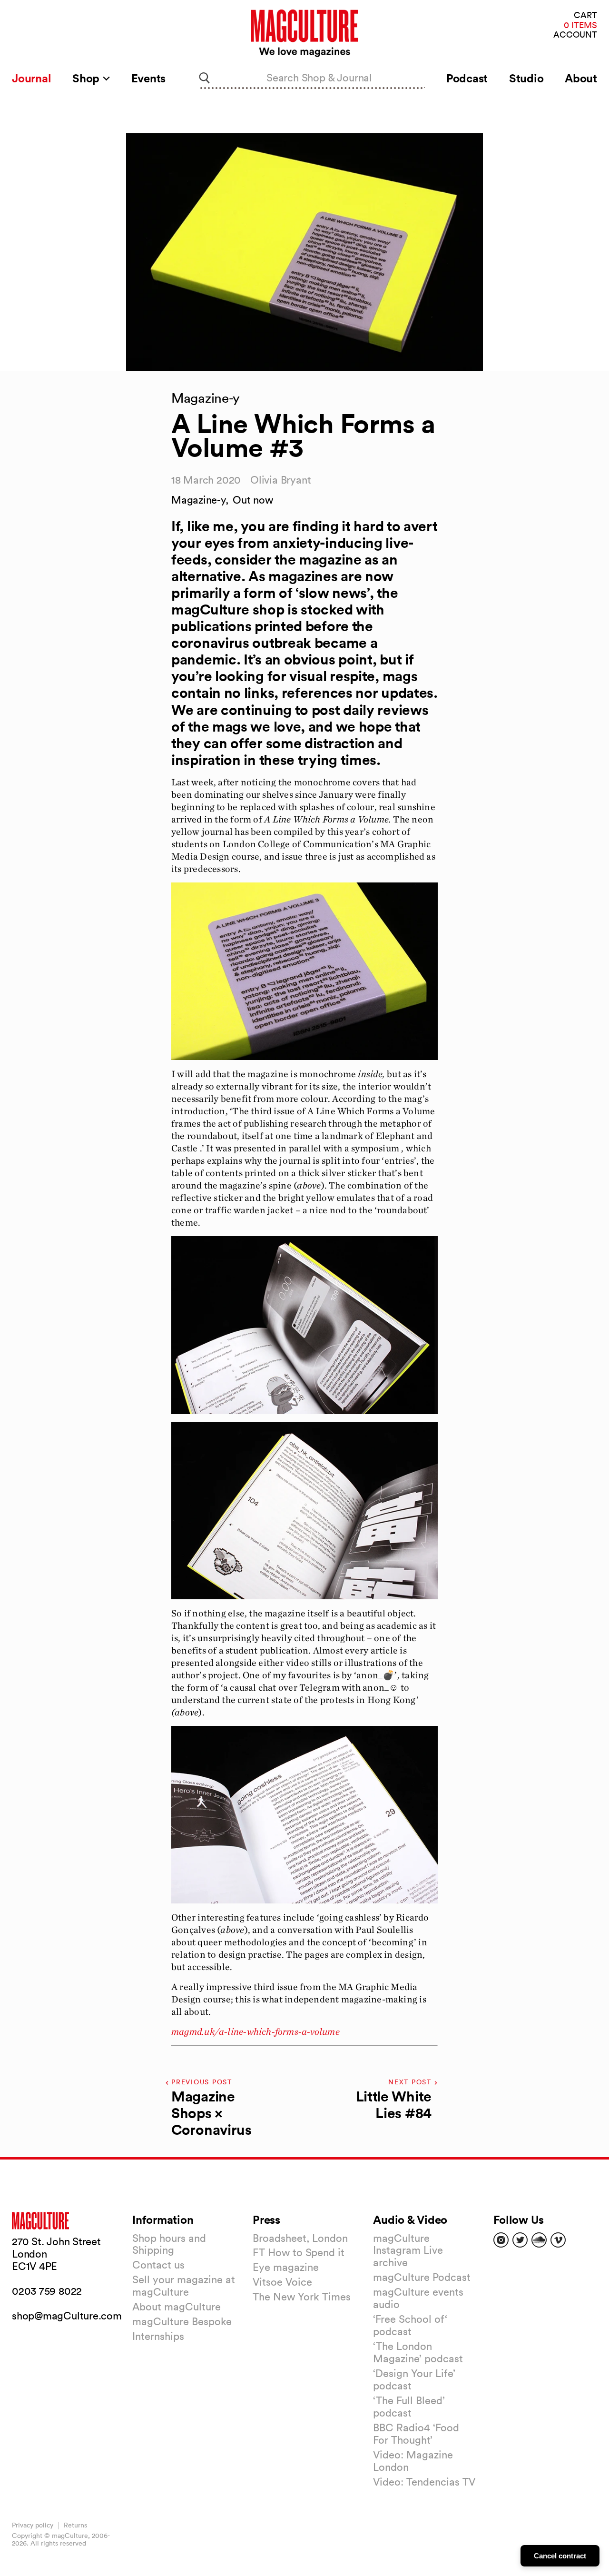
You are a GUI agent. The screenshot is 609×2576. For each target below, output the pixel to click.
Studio (526, 78)
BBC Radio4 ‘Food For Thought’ (416, 2434)
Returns (75, 2525)
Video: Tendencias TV (424, 2482)
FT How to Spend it (299, 2252)
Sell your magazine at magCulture (184, 2286)
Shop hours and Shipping (169, 2244)
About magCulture (177, 2307)
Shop (87, 78)
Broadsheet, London (300, 2238)
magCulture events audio (418, 2298)
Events (149, 78)
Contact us (158, 2265)
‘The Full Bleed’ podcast (409, 2407)
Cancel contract (560, 2556)
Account (575, 35)
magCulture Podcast (422, 2277)
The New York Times (302, 2297)
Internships (158, 2336)
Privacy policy (33, 2525)
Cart (585, 15)
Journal (31, 78)
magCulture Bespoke (182, 2321)
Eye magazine (286, 2267)
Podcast (467, 78)
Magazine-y (198, 500)
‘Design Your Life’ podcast (414, 2379)
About (581, 78)
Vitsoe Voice (282, 2282)
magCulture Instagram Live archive (408, 2250)
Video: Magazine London (413, 2461)
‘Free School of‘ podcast (410, 2325)
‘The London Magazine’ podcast (418, 2352)
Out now (253, 500)
